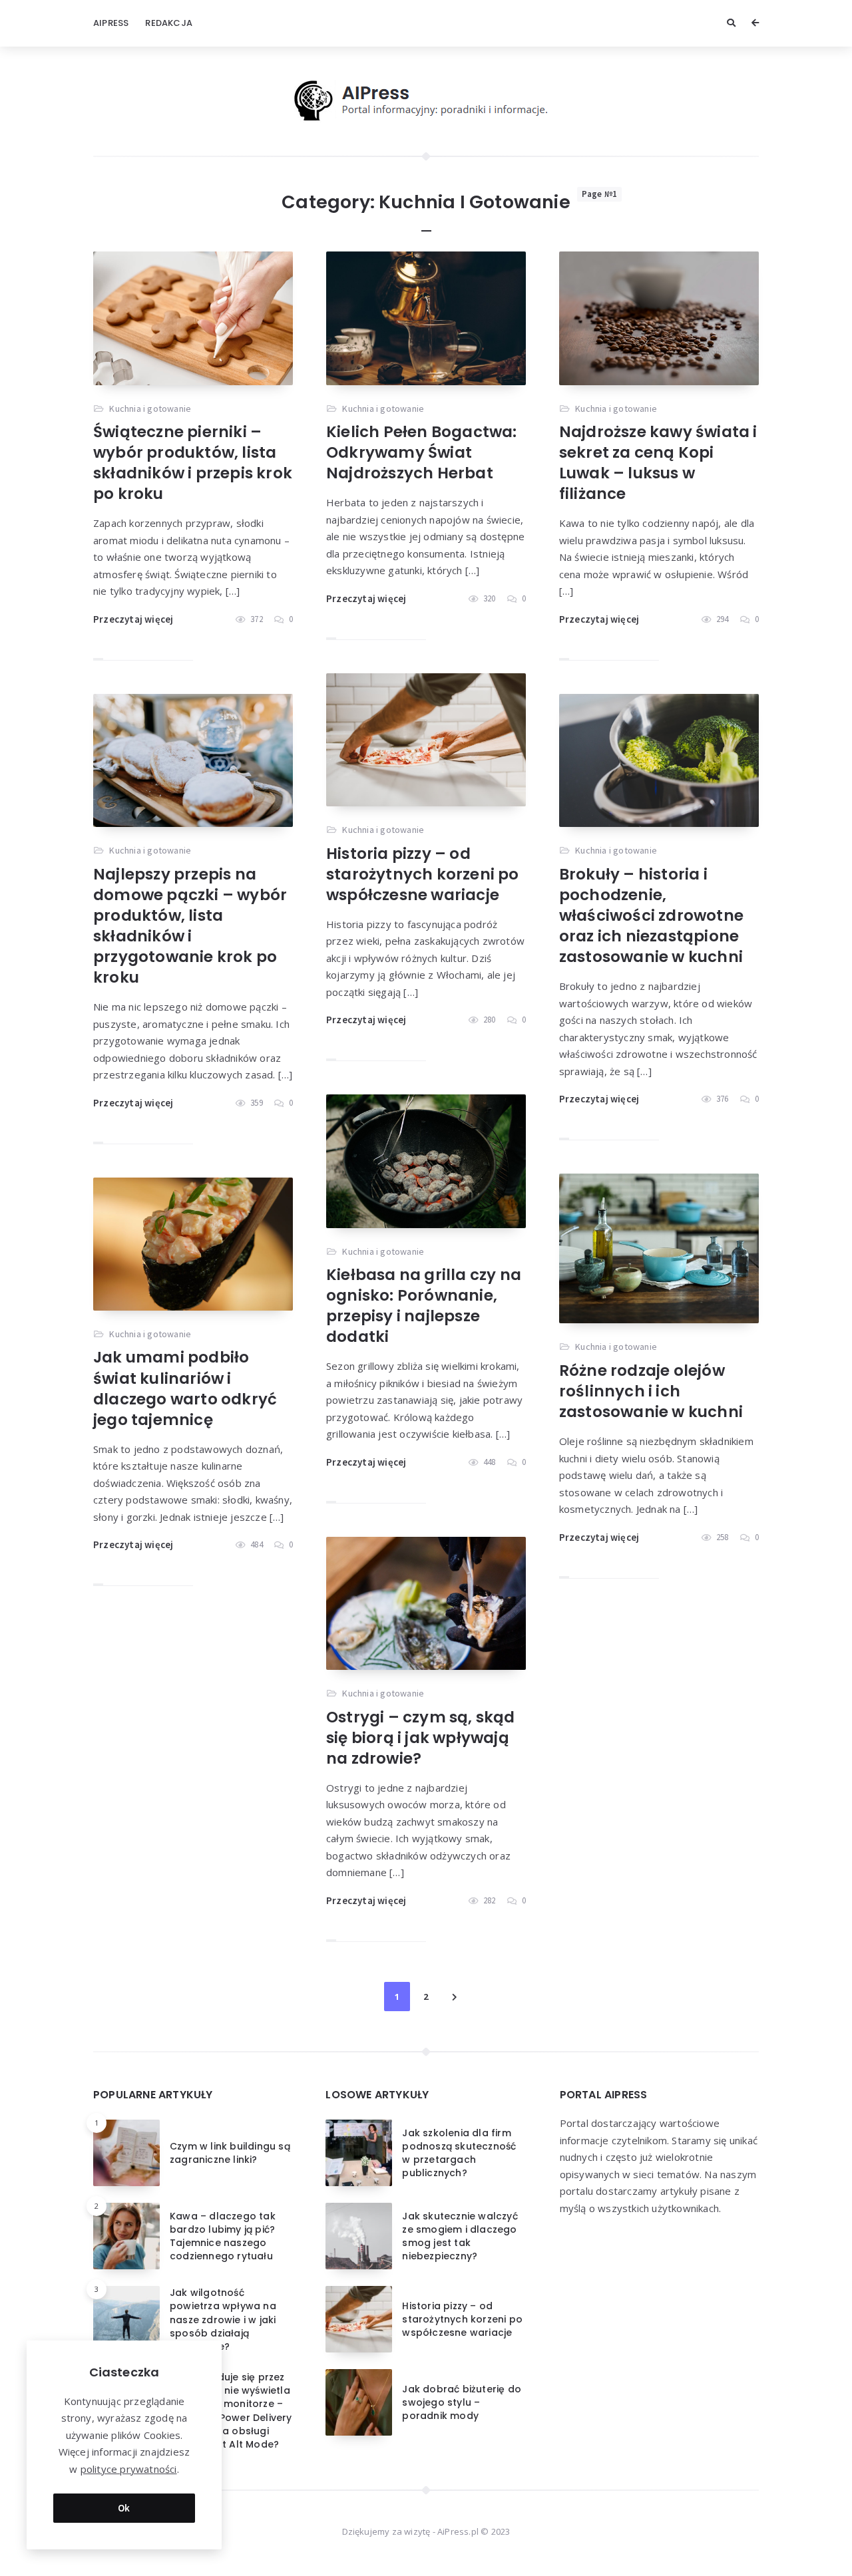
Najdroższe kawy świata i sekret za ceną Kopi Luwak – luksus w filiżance (658, 463)
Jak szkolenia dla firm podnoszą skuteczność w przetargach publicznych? (459, 2153)
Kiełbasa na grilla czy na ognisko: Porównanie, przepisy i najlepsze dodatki (424, 1306)
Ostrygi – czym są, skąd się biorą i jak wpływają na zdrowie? (421, 1738)
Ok (124, 2508)
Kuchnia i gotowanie (150, 408)
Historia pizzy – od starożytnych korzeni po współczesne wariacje (423, 874)
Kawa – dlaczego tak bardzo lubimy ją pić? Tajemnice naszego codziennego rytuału (223, 2236)
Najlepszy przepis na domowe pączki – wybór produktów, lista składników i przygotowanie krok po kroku (190, 926)
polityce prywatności (129, 2469)
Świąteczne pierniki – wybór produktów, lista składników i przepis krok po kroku (193, 463)
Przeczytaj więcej (133, 619)
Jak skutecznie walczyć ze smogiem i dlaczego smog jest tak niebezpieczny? (460, 2236)
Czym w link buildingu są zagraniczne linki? (230, 2153)
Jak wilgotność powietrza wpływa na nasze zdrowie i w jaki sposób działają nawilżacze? (223, 2320)
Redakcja (169, 23)
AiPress (111, 23)
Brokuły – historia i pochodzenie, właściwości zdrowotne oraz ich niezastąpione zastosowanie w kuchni (651, 915)
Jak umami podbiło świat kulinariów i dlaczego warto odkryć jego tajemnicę (185, 1388)
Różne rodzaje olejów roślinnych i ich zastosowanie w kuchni (651, 1391)
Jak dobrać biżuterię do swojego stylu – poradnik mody (462, 2403)
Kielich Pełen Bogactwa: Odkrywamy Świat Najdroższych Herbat (422, 452)
